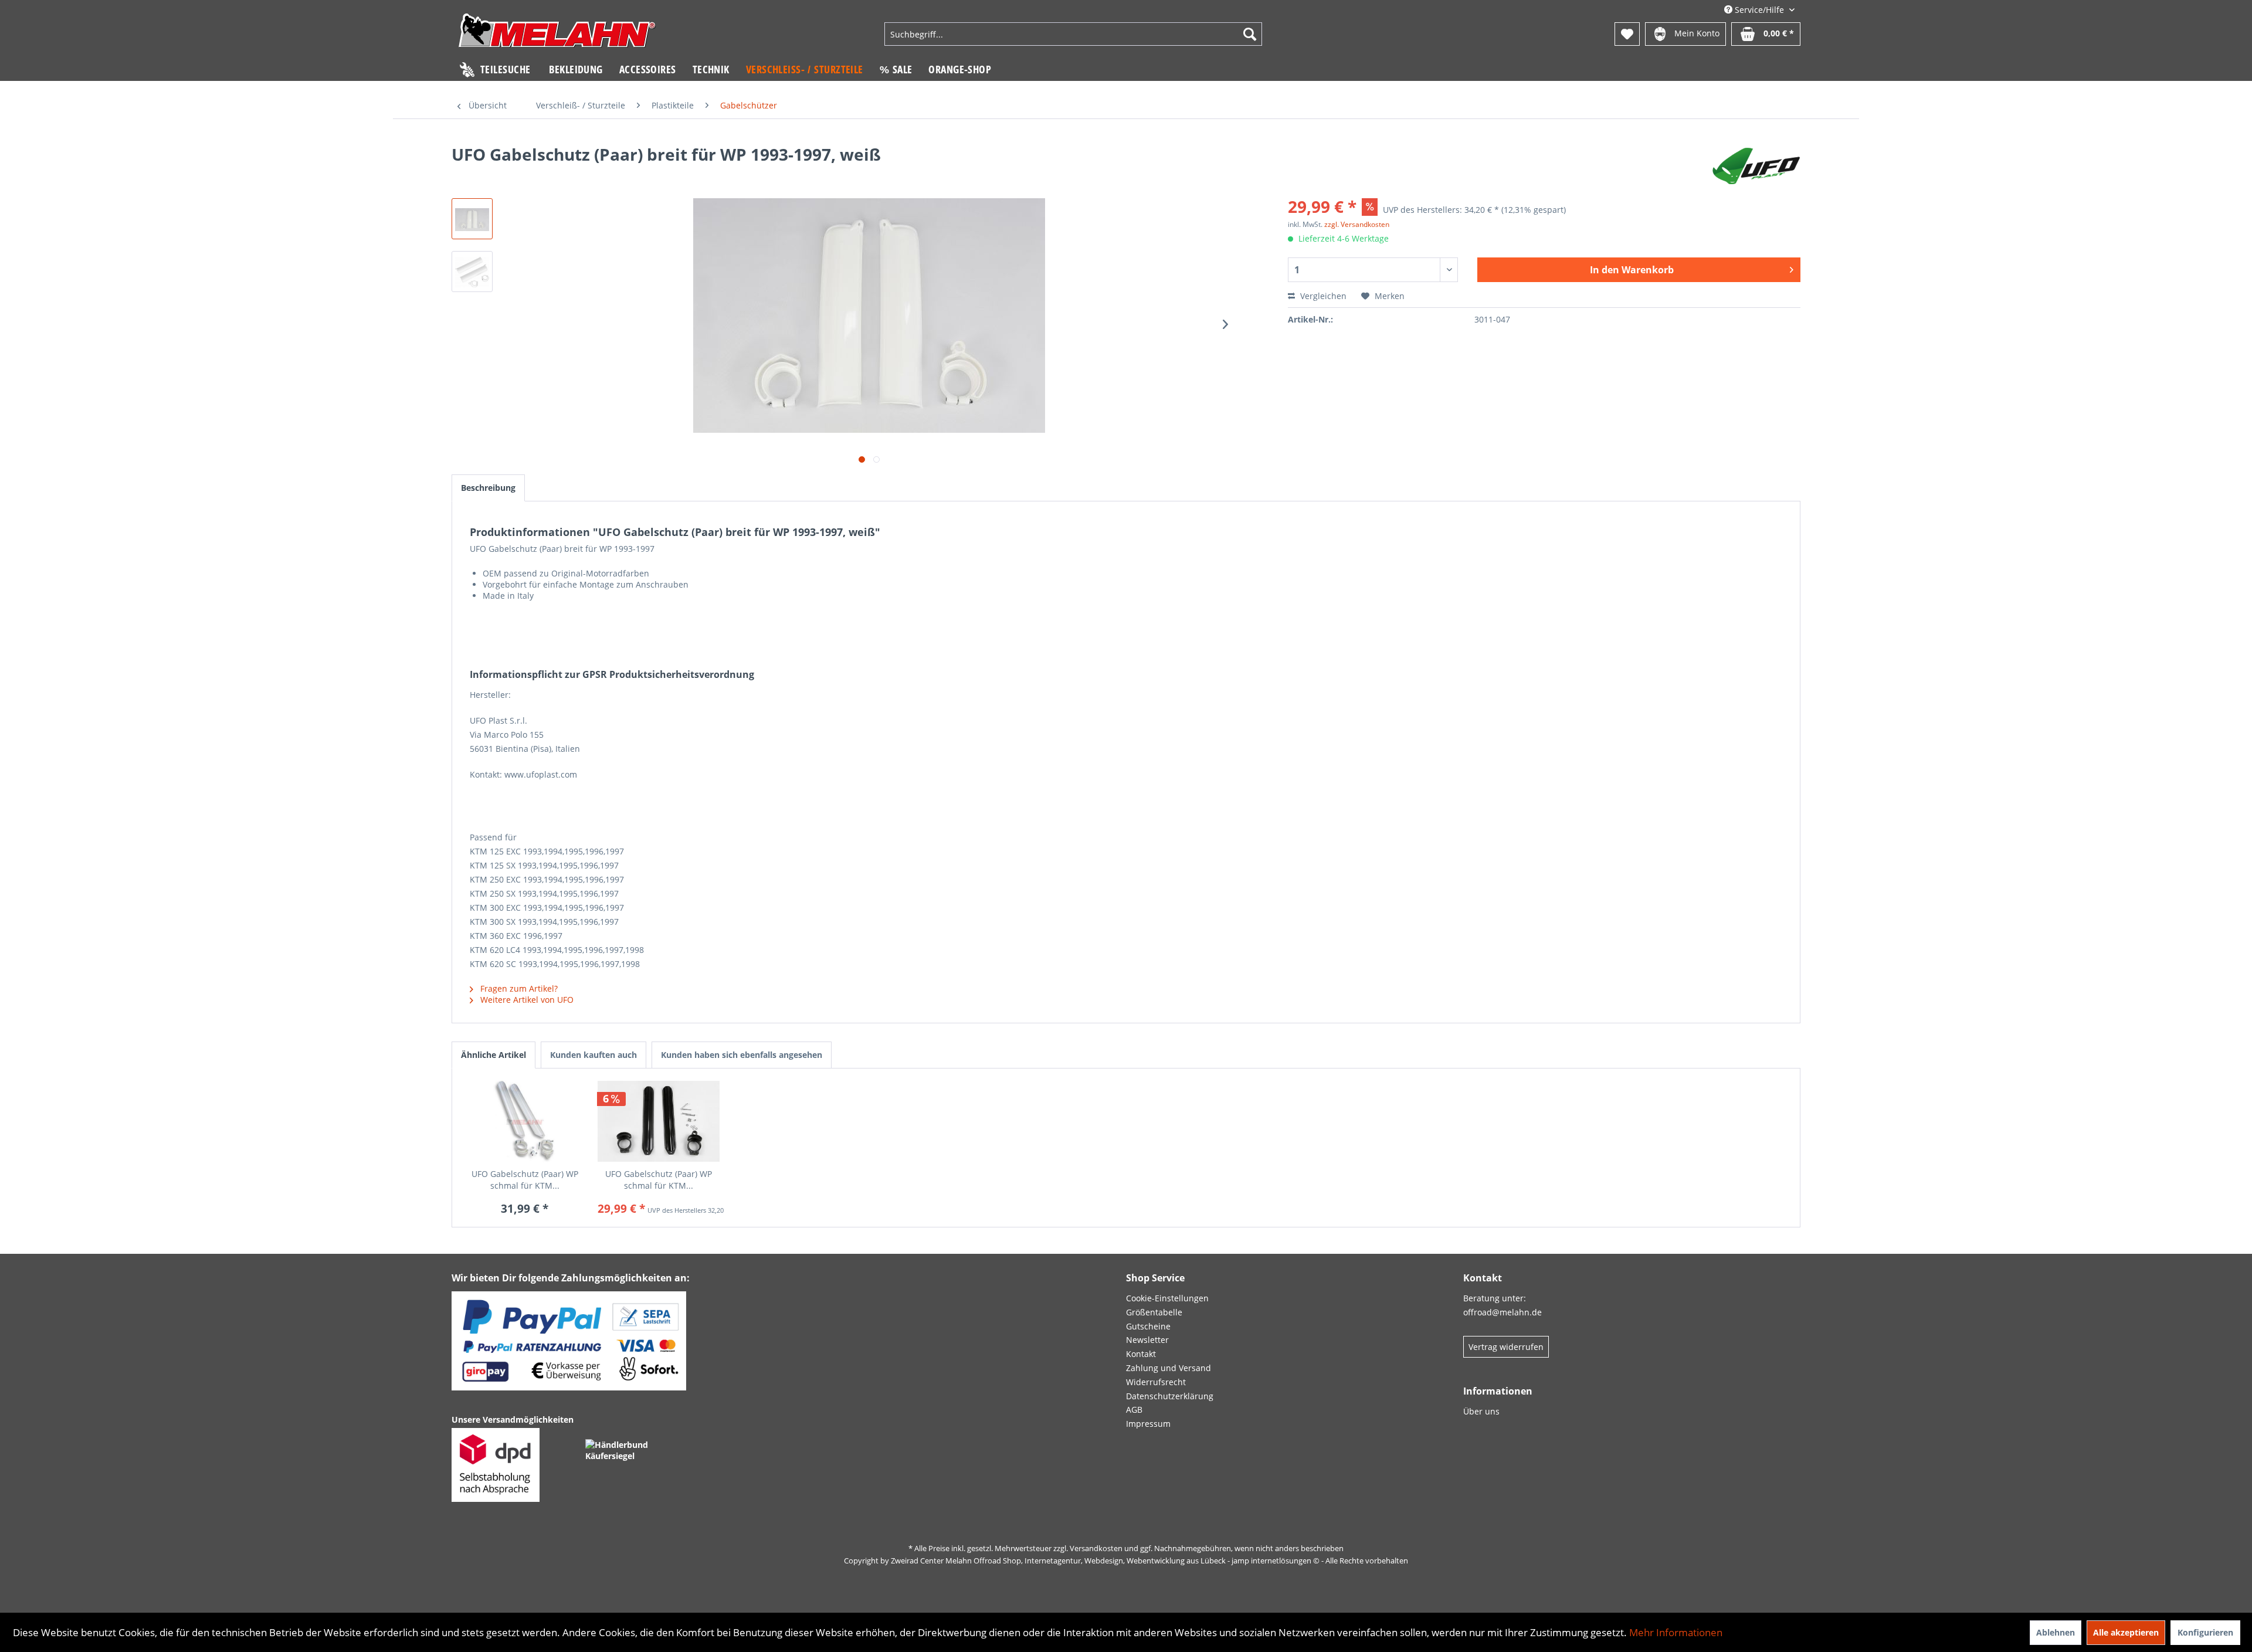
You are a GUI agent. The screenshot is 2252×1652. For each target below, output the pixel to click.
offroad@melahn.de (1503, 1312)
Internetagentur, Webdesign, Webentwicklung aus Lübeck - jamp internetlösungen (1168, 1561)
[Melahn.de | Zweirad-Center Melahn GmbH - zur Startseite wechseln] (557, 35)
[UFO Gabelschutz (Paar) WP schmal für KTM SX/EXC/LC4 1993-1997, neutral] (525, 1121)
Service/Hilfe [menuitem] (1759, 10)
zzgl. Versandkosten (1357, 224)
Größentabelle (1154, 1312)
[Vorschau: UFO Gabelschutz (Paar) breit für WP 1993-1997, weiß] (472, 219)
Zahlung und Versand (1169, 1368)
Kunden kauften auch (593, 1055)
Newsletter (1147, 1340)
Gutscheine (1148, 1326)
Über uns (1481, 1411)
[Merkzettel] (1627, 34)
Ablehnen (2056, 1632)
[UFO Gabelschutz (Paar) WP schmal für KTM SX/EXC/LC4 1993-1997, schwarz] (659, 1121)
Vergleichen (1322, 296)
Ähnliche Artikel (494, 1055)
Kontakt (1141, 1354)
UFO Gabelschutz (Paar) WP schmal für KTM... (525, 1180)
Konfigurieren (2205, 1632)
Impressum (1148, 1424)
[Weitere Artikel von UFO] (1756, 166)
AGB (1134, 1410)
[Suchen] (1250, 34)
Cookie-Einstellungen (1167, 1298)
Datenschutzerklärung (1170, 1396)
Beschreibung (488, 488)
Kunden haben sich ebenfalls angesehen (742, 1055)
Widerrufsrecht (1156, 1382)
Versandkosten (1096, 1548)
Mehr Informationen (1676, 1632)
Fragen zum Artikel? (518, 988)
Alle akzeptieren (2126, 1632)
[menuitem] (1073, 34)
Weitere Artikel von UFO (526, 1000)
